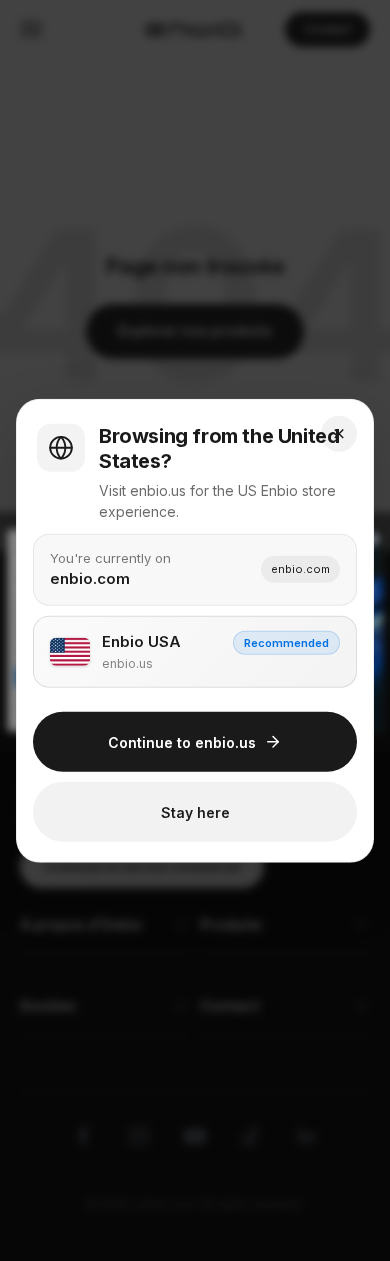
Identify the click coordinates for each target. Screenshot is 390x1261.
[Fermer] (339, 433)
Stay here (195, 811)
